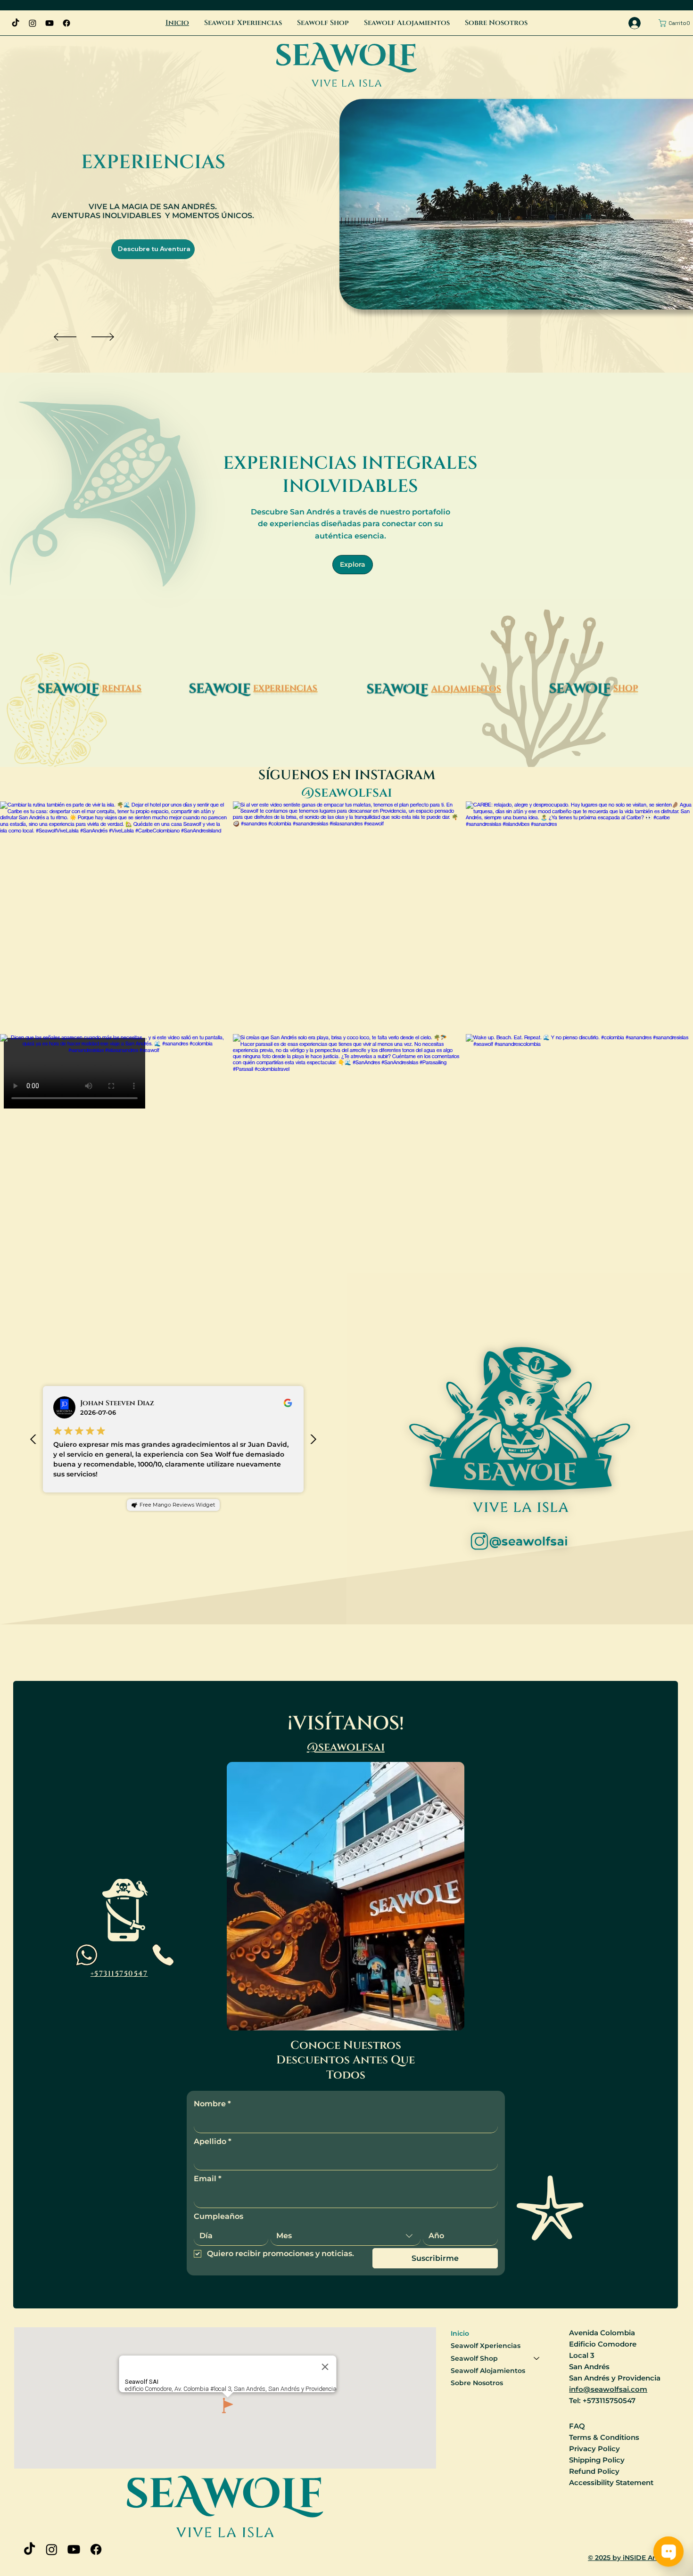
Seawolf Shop (474, 2358)
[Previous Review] (33, 1439)
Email (208, 2179)
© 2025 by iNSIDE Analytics (633, 2558)
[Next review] (313, 1439)
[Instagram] (33, 23)
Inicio (460, 2333)
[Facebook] (66, 23)
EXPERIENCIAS (285, 689)
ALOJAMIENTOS (466, 689)
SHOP (626, 689)
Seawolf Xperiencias (486, 2346)
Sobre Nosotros (477, 2383)
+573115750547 (119, 1974)
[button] (676, 23)
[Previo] (65, 337)
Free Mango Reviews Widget (177, 1505)
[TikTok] (16, 23)
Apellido (213, 2141)
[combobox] (346, 2236)
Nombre (212, 2104)
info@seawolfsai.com (608, 2389)
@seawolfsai (346, 1747)
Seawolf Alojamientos (488, 2371)
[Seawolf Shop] (537, 2358)
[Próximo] (103, 337)
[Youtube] (49, 23)
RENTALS (122, 689)
